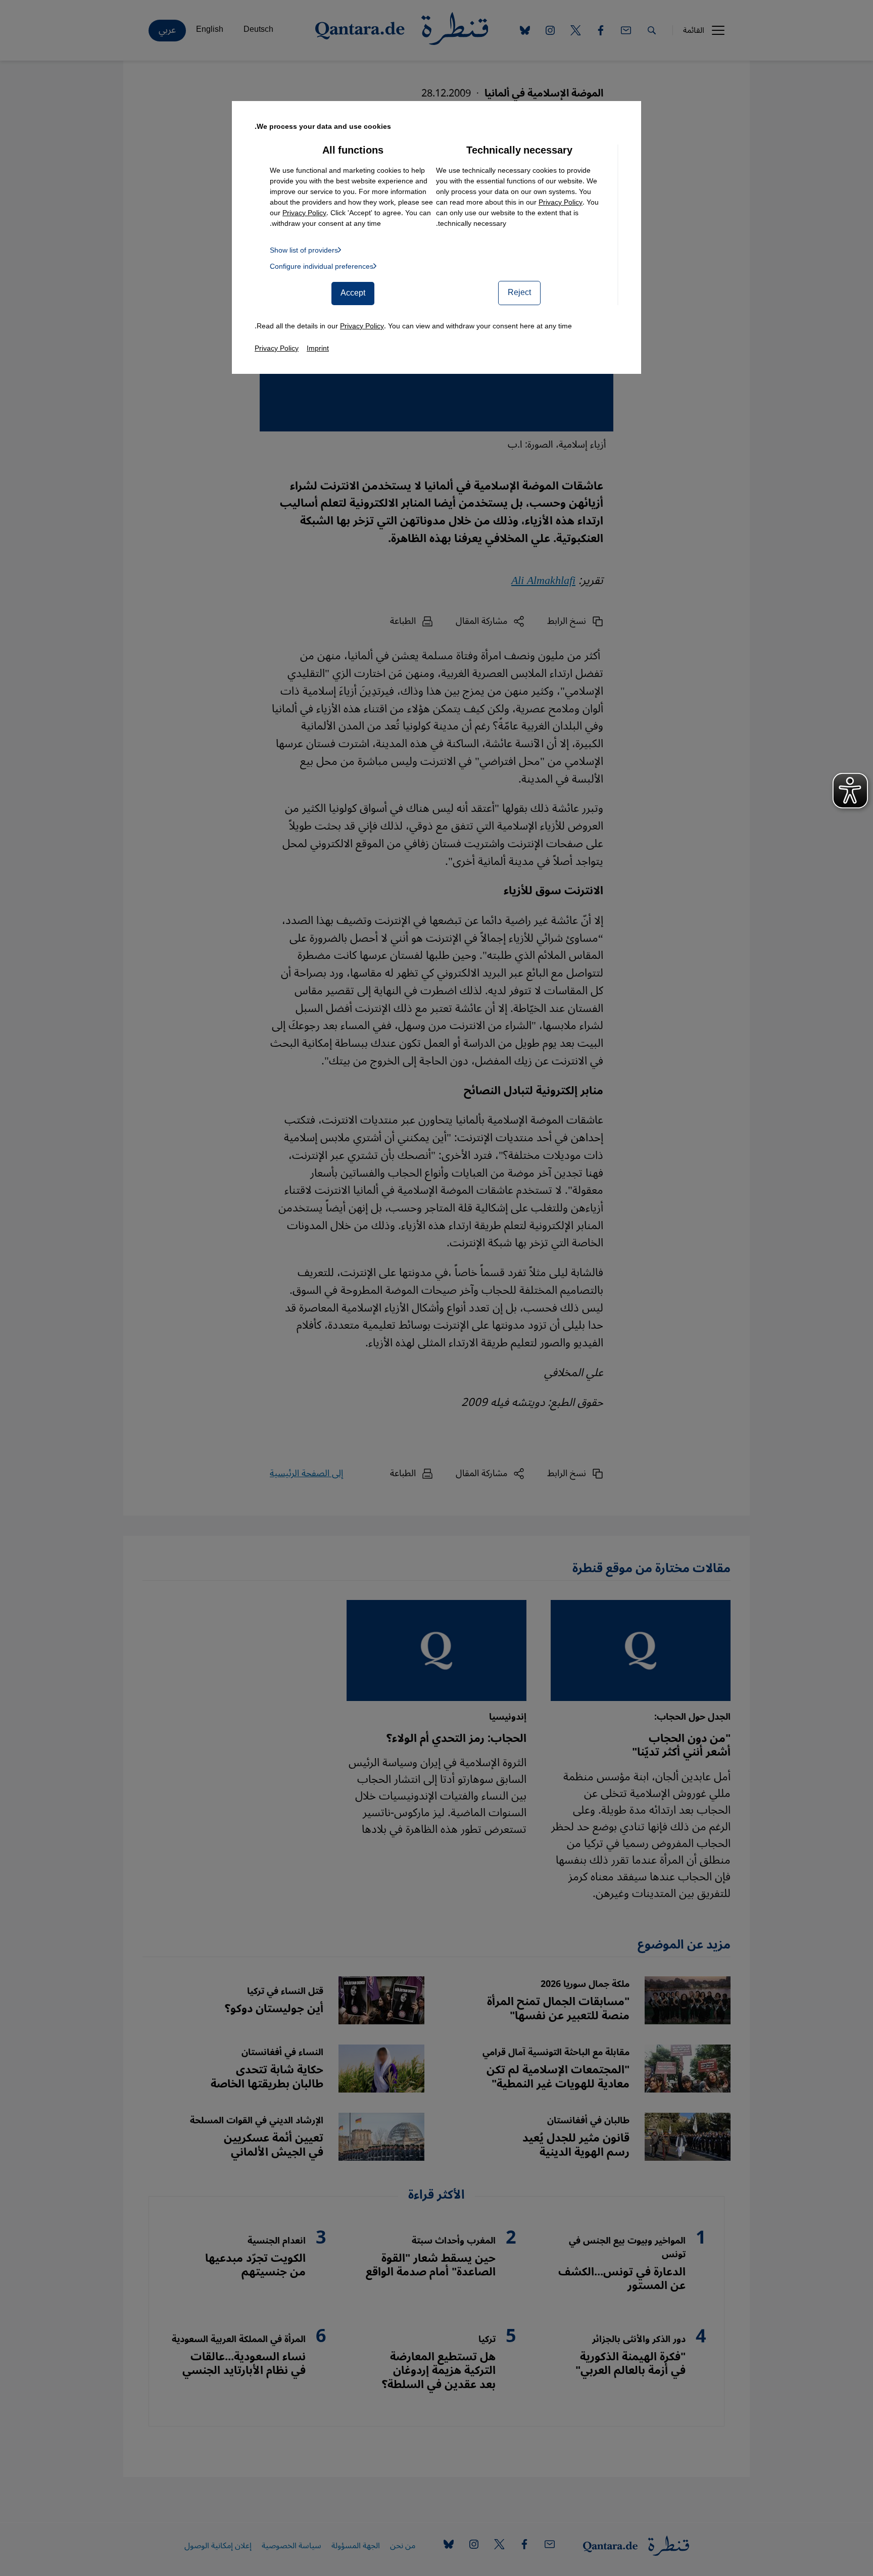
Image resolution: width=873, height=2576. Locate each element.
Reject (519, 293)
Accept (353, 293)
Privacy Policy (561, 202)
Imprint (318, 348)
